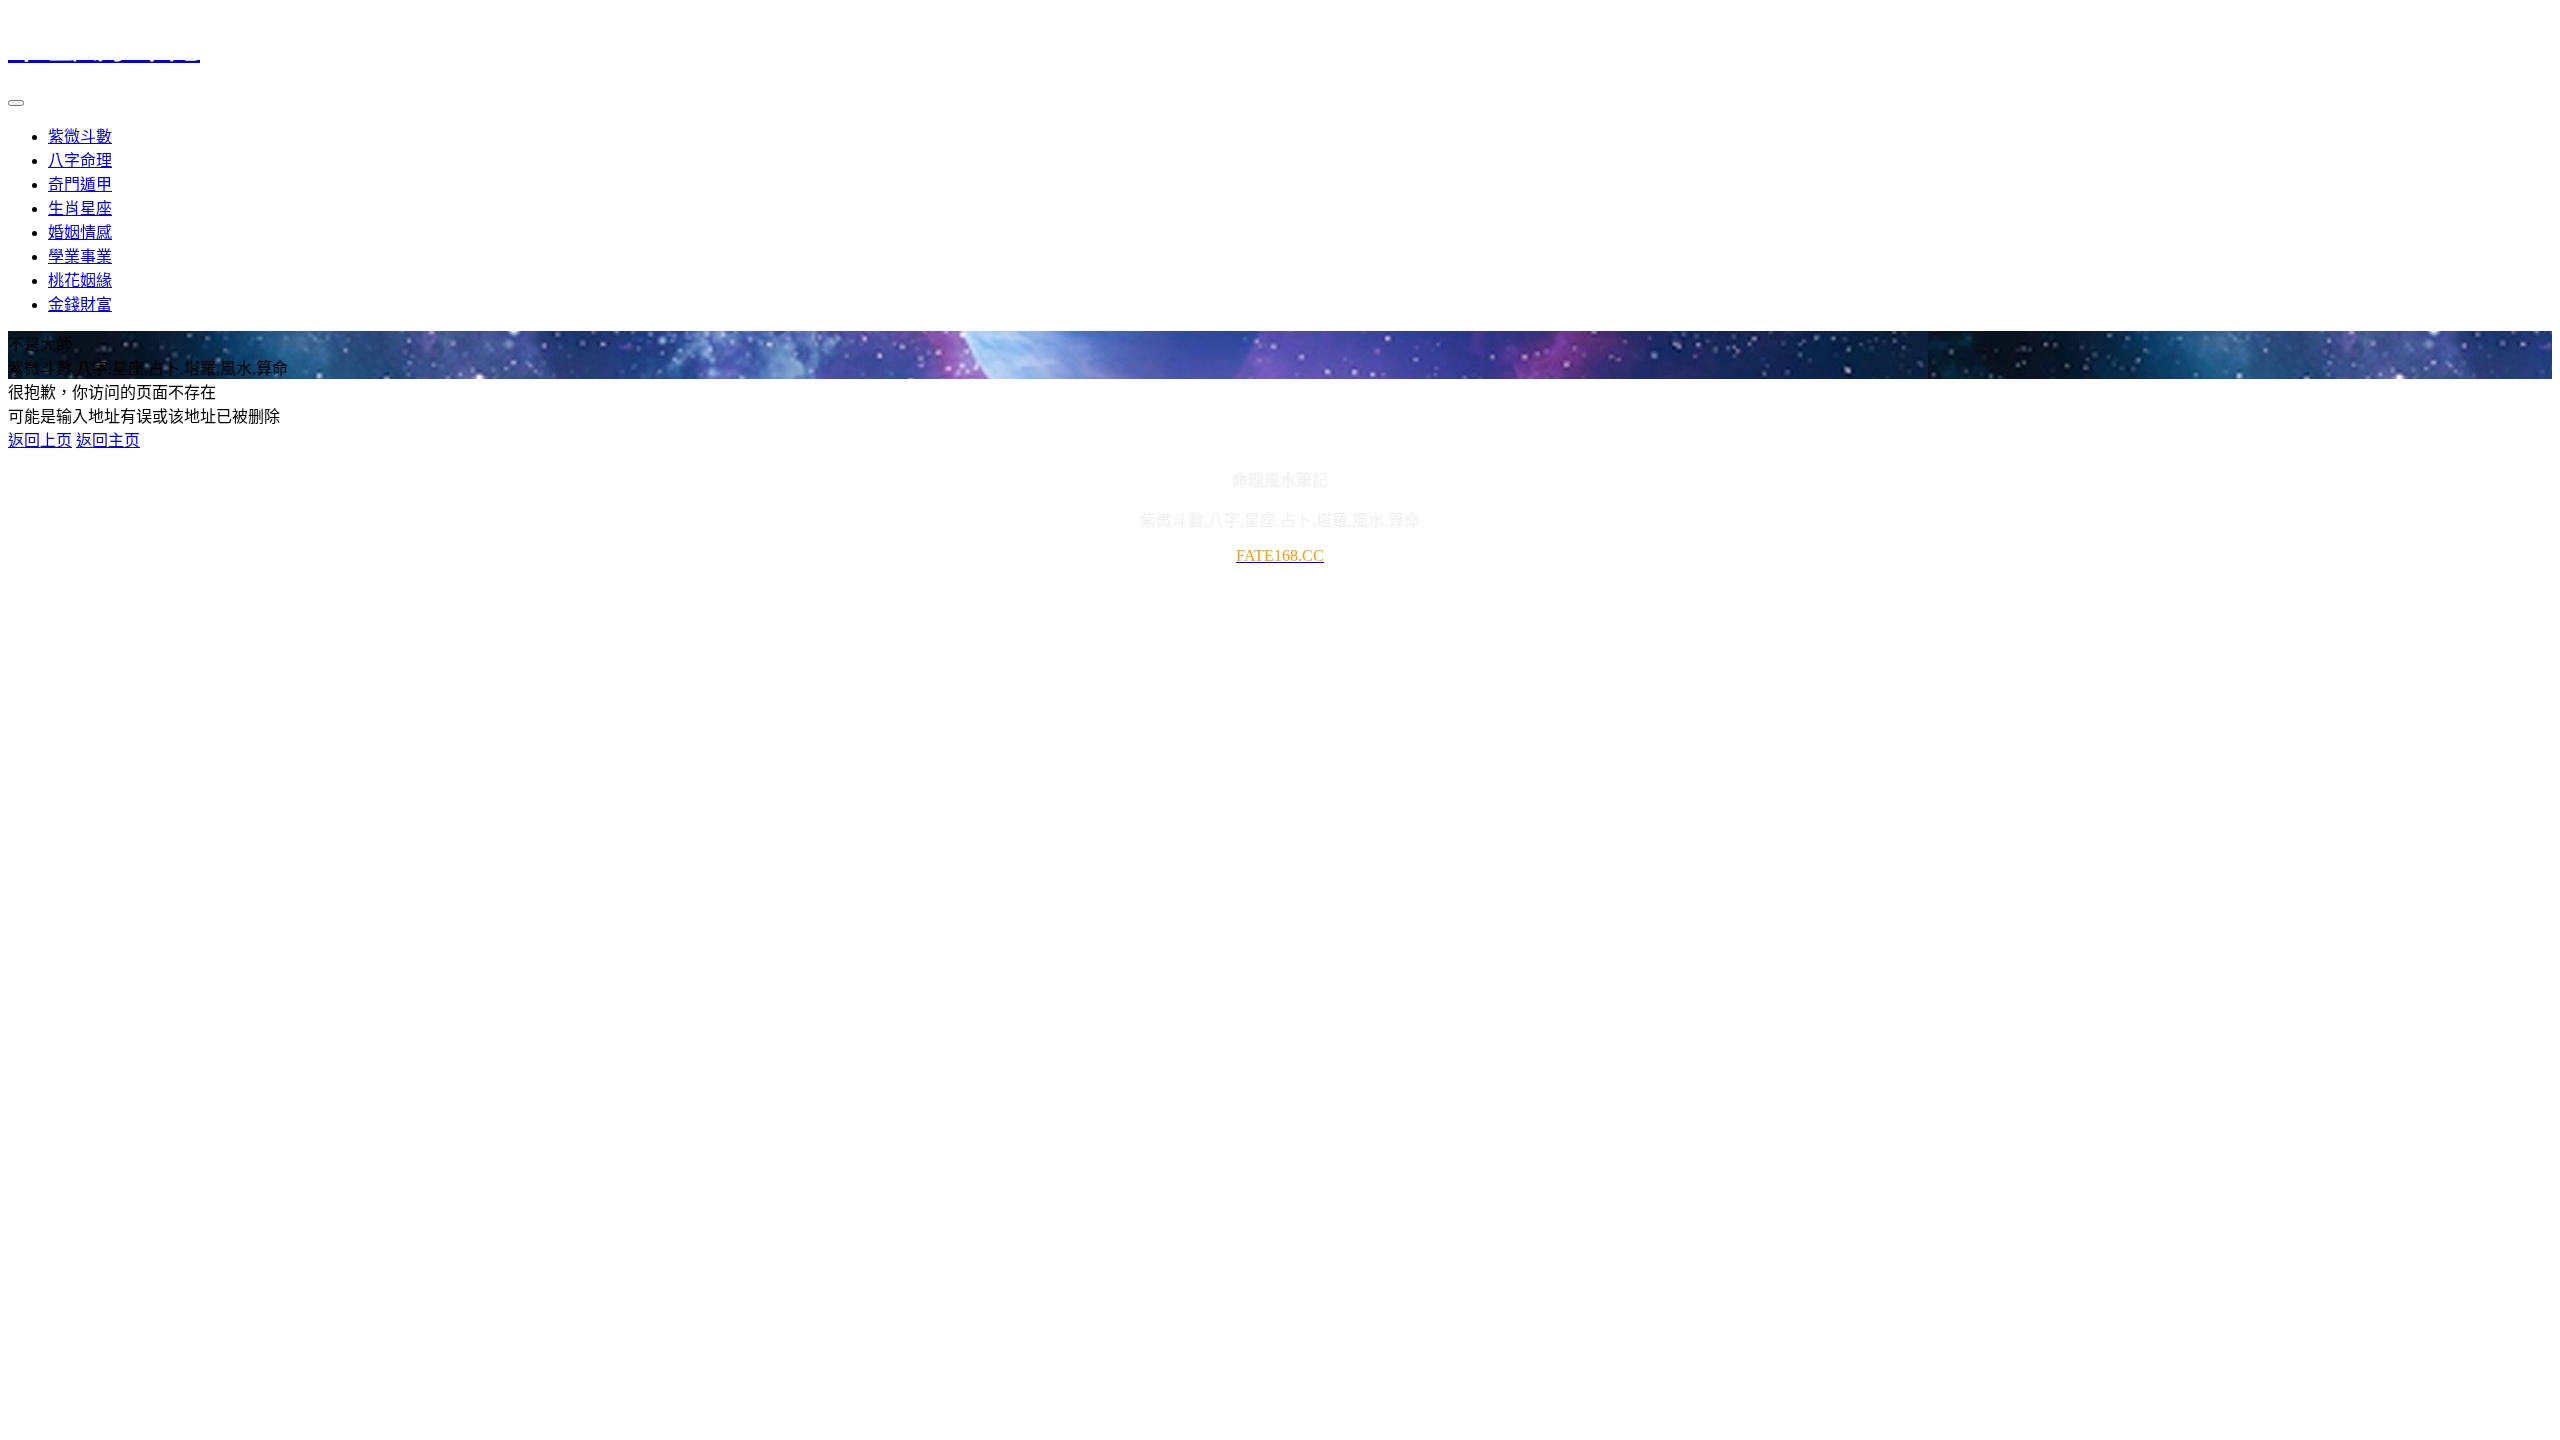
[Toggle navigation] (16, 103)
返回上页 (40, 440)
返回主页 (108, 440)
